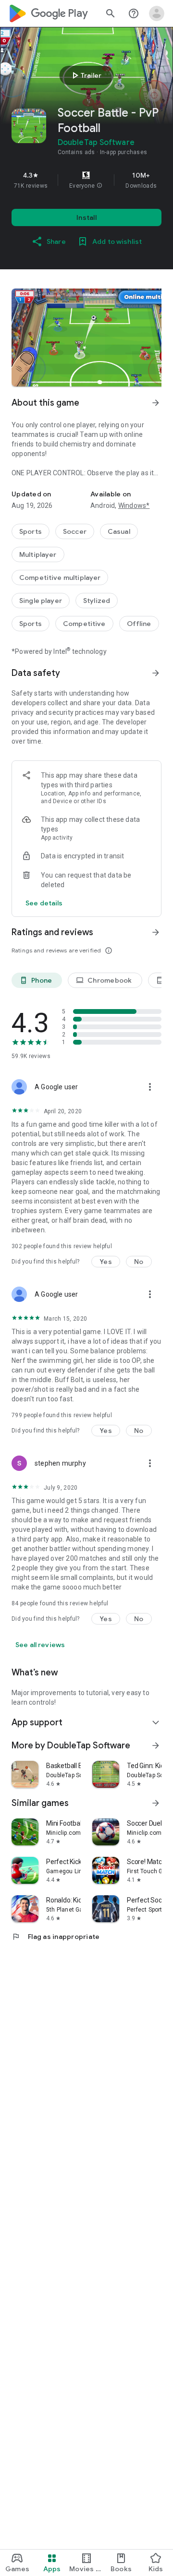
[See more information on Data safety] (156, 673)
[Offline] (139, 624)
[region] (86, 180)
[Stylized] (97, 601)
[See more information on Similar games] (156, 1803)
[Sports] (31, 531)
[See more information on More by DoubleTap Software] (156, 1745)
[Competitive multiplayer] (60, 578)
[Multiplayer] (38, 554)
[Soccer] (75, 531)
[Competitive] (84, 624)
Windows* (134, 506)
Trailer (85, 75)
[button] (99, 186)
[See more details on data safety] (44, 903)
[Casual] (119, 531)
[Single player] (41, 601)
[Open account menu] (157, 13)
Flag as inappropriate (56, 1937)
